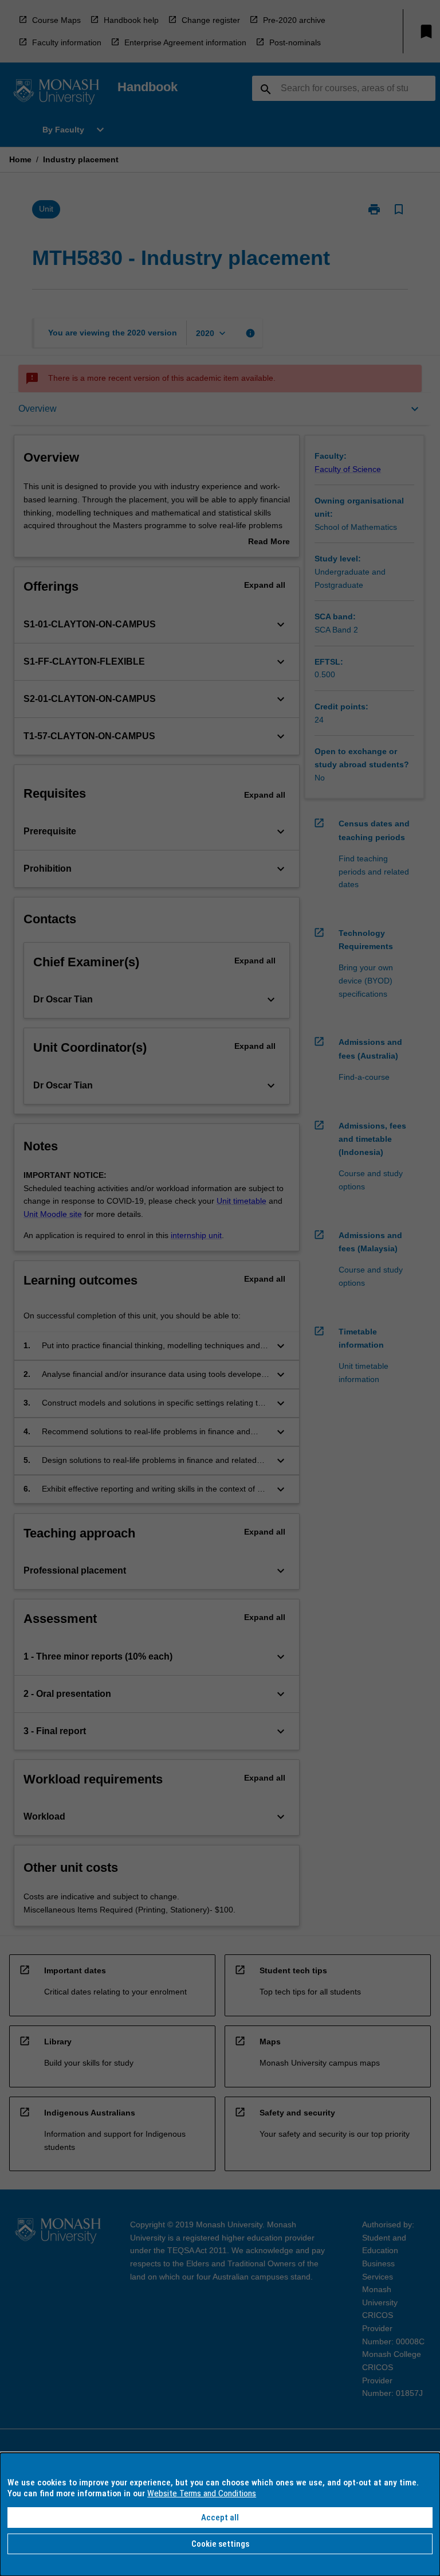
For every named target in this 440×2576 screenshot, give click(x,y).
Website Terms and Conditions (202, 2493)
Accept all (220, 2518)
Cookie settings (220, 2544)
